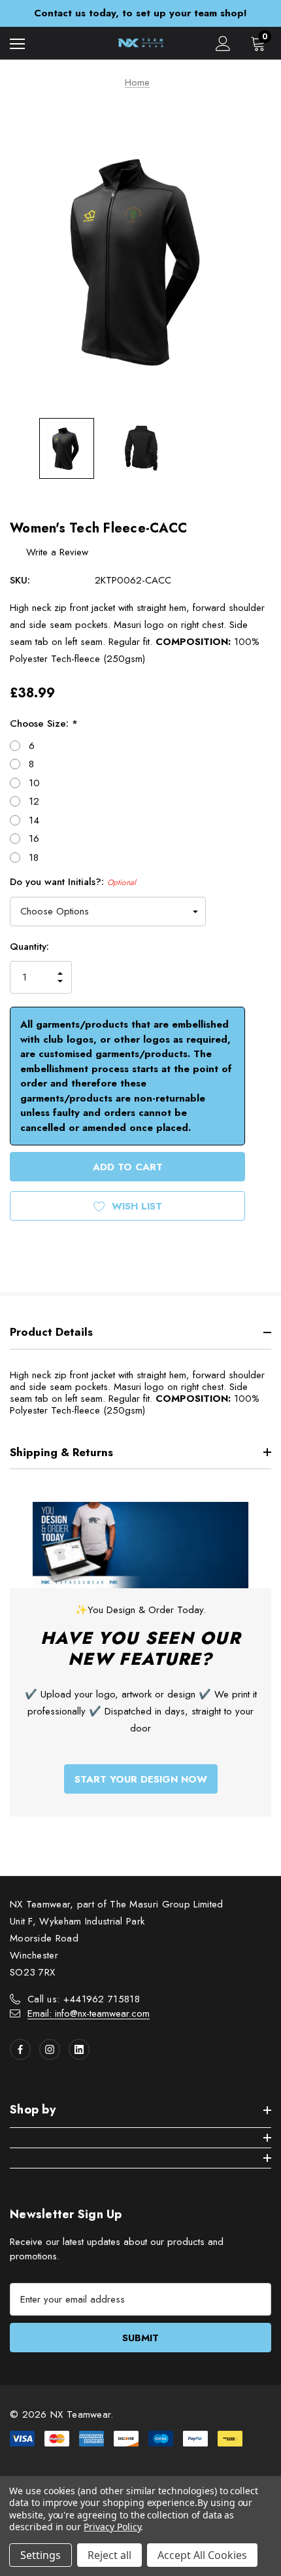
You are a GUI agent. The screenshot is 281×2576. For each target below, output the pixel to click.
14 (34, 820)
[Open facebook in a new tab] (20, 2049)
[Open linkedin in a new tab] (79, 2049)
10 (34, 783)
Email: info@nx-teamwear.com (89, 2013)
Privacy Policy (112, 2527)
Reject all (109, 2555)
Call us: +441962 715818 (84, 1999)
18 (34, 858)
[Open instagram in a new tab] (50, 2049)
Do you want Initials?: (73, 882)
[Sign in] (223, 44)
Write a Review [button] (57, 552)
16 (34, 839)
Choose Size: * (44, 723)
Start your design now (141, 1779)
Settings (41, 2555)
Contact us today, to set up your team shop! (140, 13)
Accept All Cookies (202, 2555)
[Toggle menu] (17, 44)
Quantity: (29, 947)
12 (34, 801)
